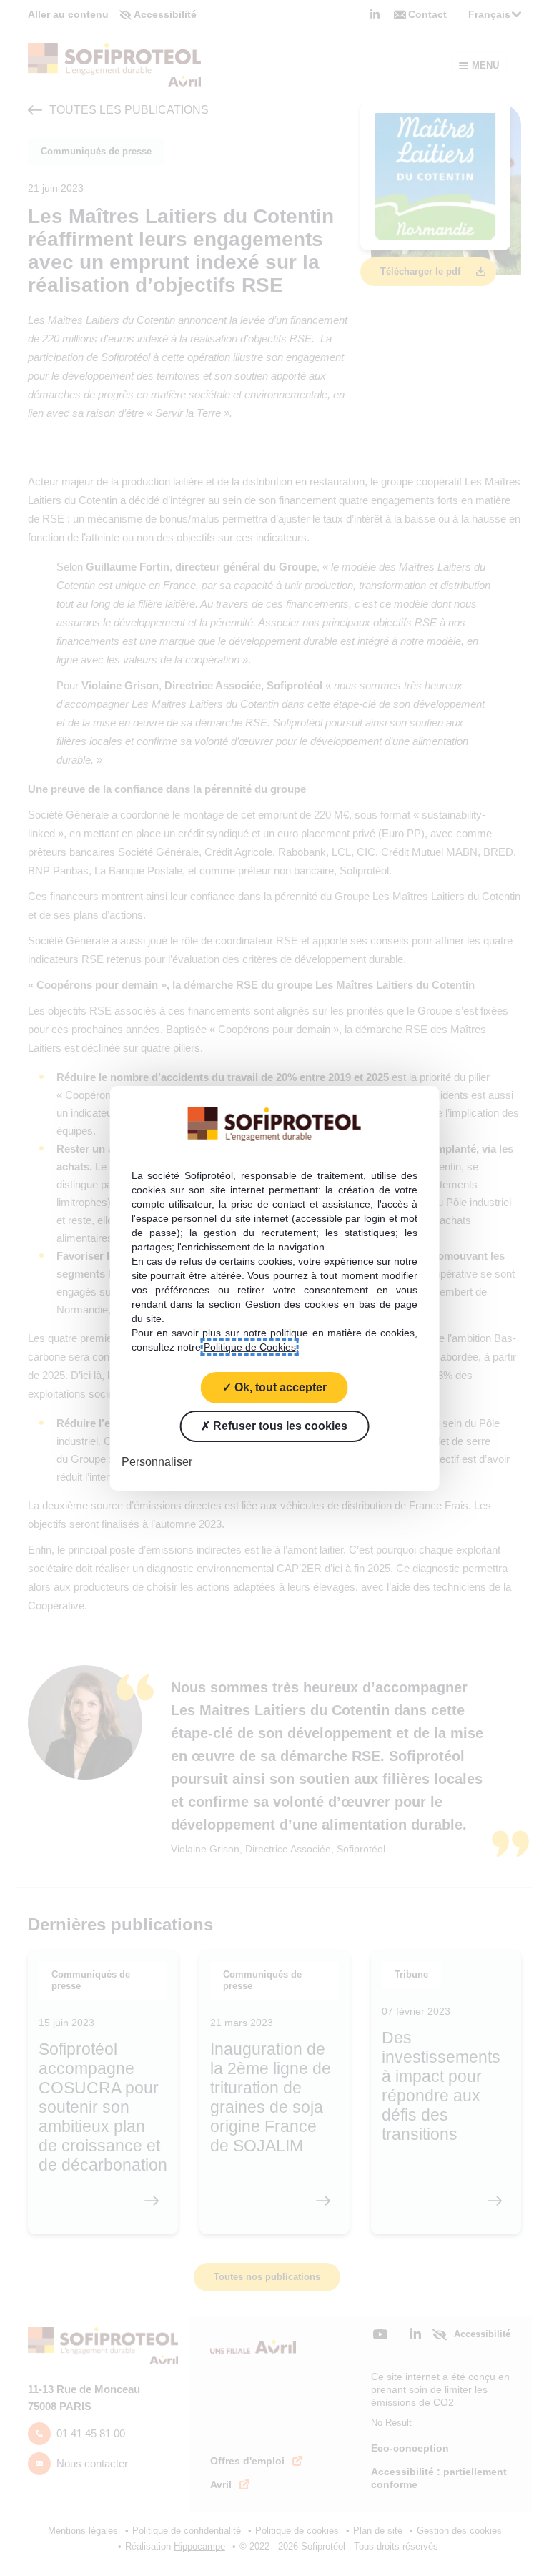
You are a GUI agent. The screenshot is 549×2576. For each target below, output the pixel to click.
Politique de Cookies (250, 1346)
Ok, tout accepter (279, 1387)
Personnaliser (157, 1461)
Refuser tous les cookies (279, 1425)
